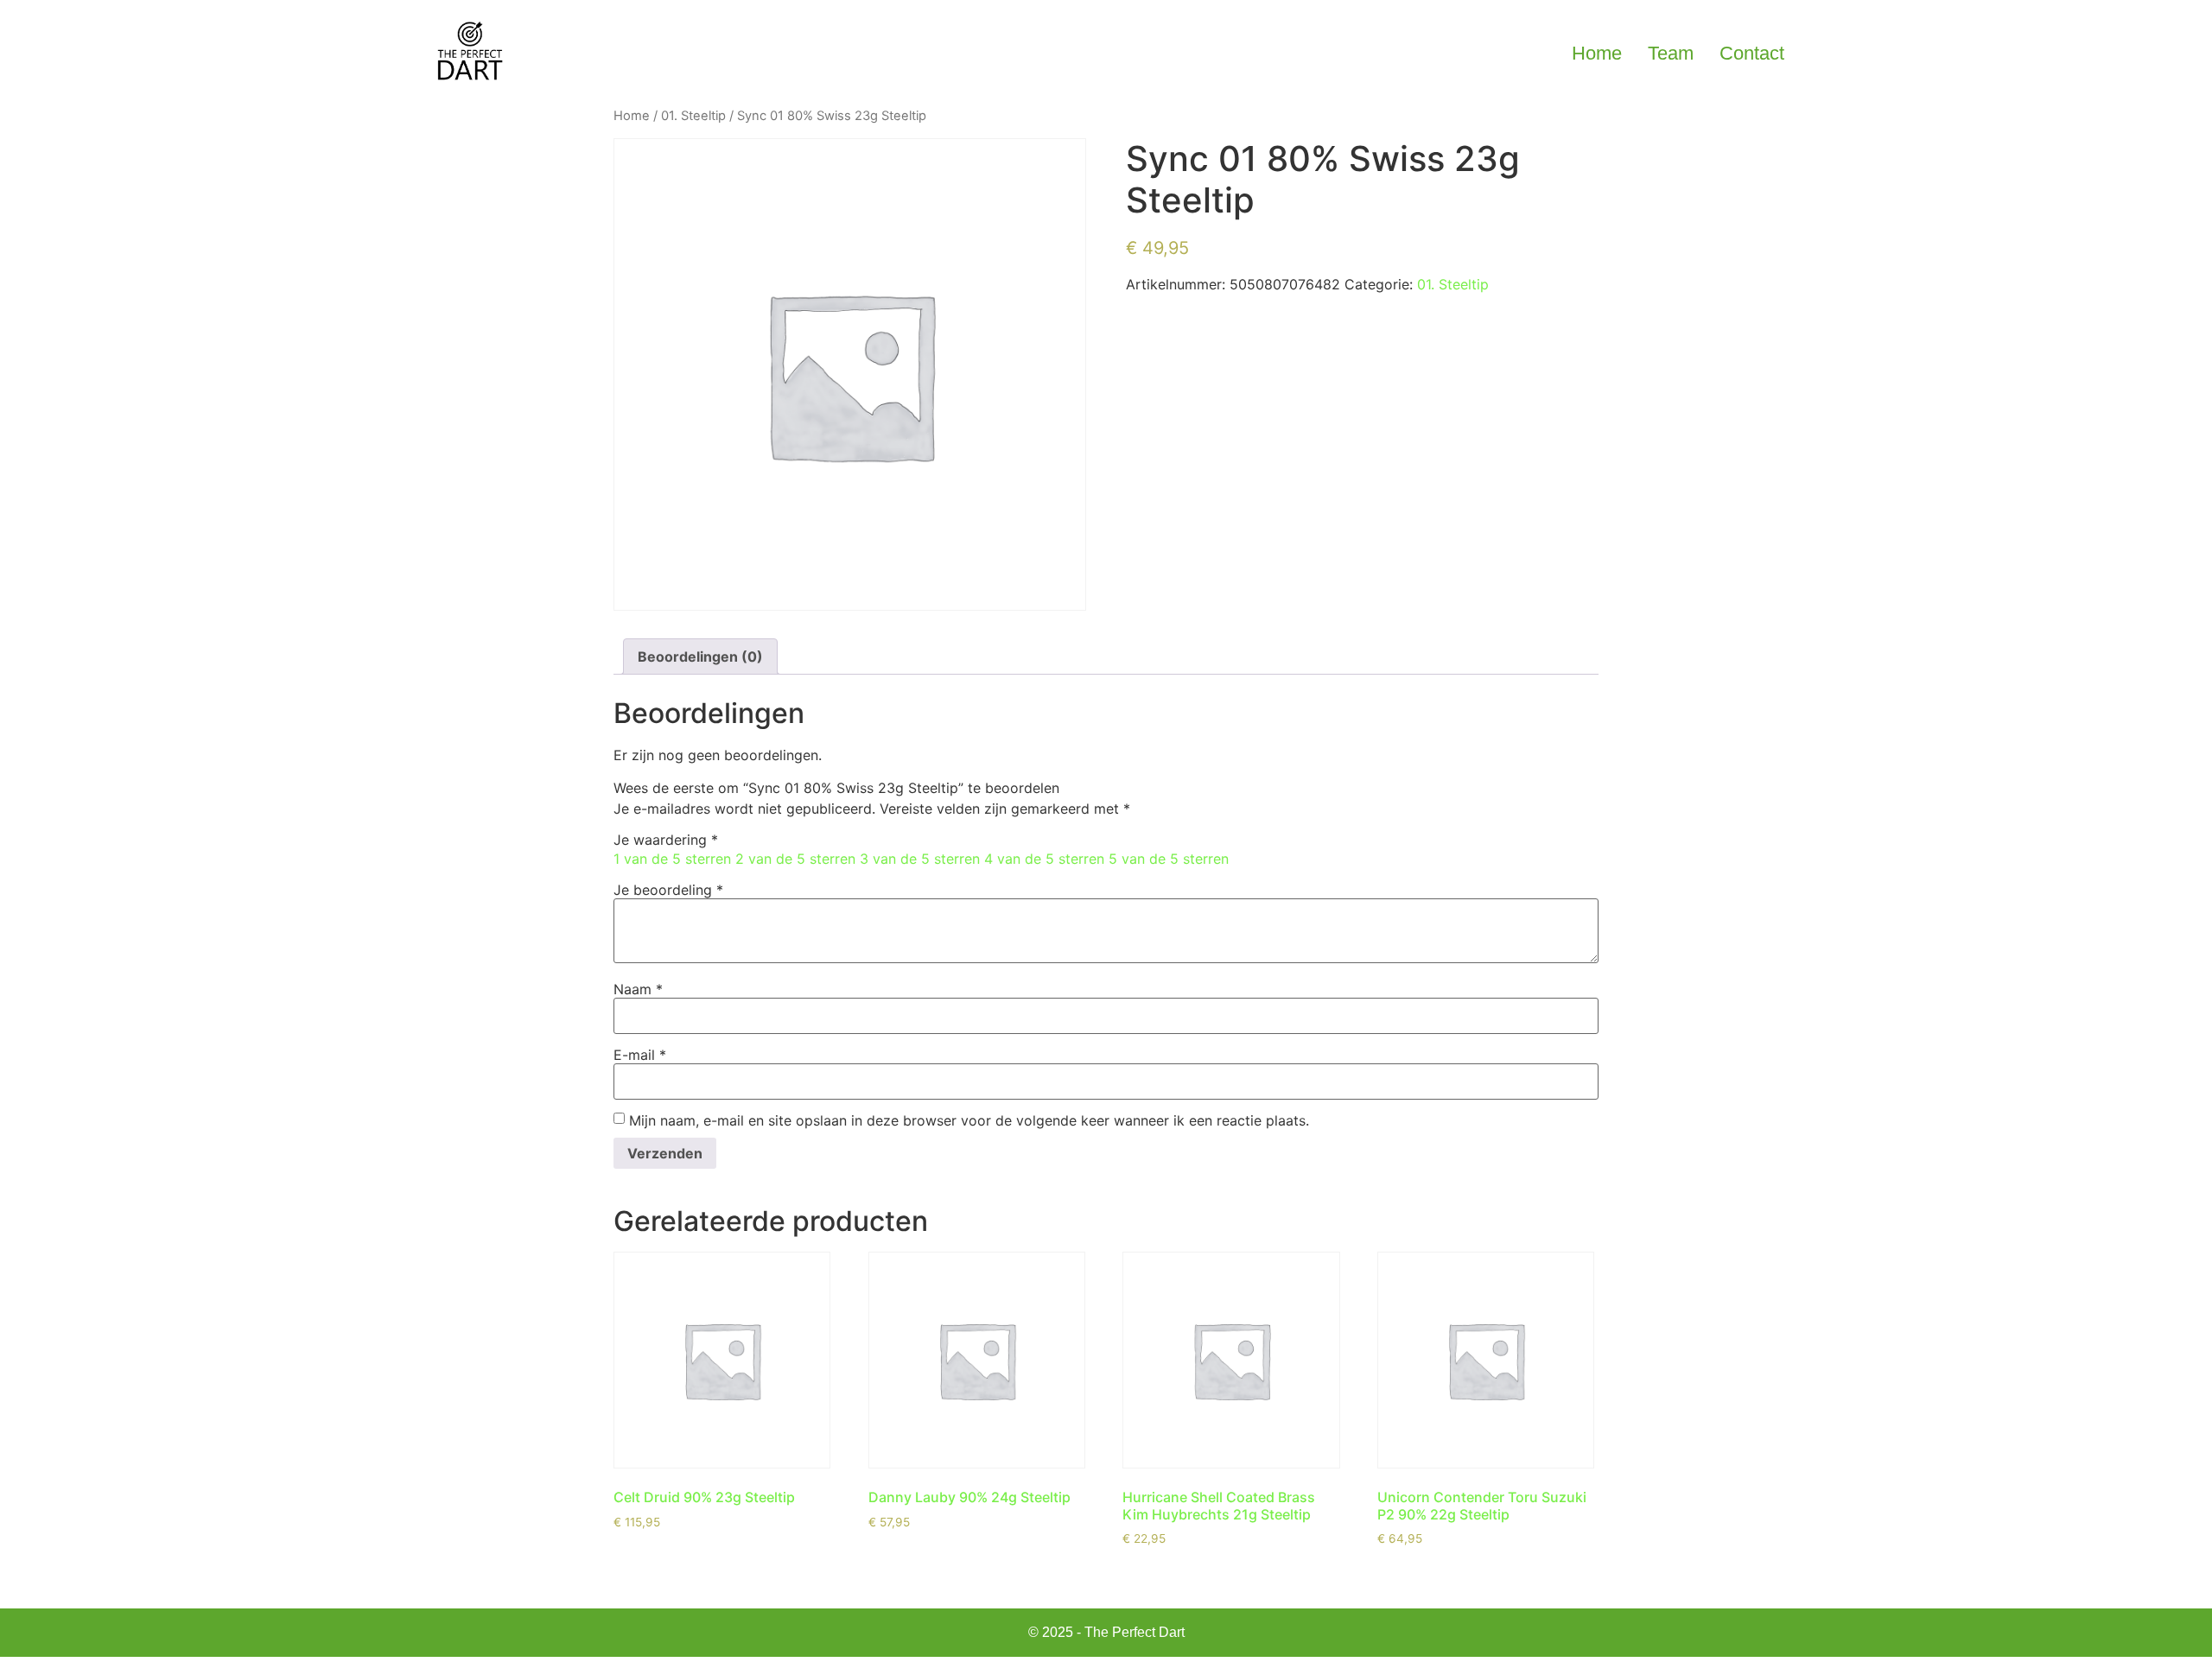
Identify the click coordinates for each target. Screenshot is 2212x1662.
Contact (1752, 53)
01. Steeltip (693, 116)
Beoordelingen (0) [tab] (700, 657)
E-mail (640, 1055)
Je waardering (666, 840)
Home (1597, 53)
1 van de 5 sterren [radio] (672, 859)
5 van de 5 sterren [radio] (1169, 859)
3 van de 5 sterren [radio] (920, 859)
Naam (638, 989)
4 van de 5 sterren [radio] (1044, 859)
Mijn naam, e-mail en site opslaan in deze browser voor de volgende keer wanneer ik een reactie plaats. (969, 1120)
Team (1671, 53)
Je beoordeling (668, 890)
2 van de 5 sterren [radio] (795, 859)
